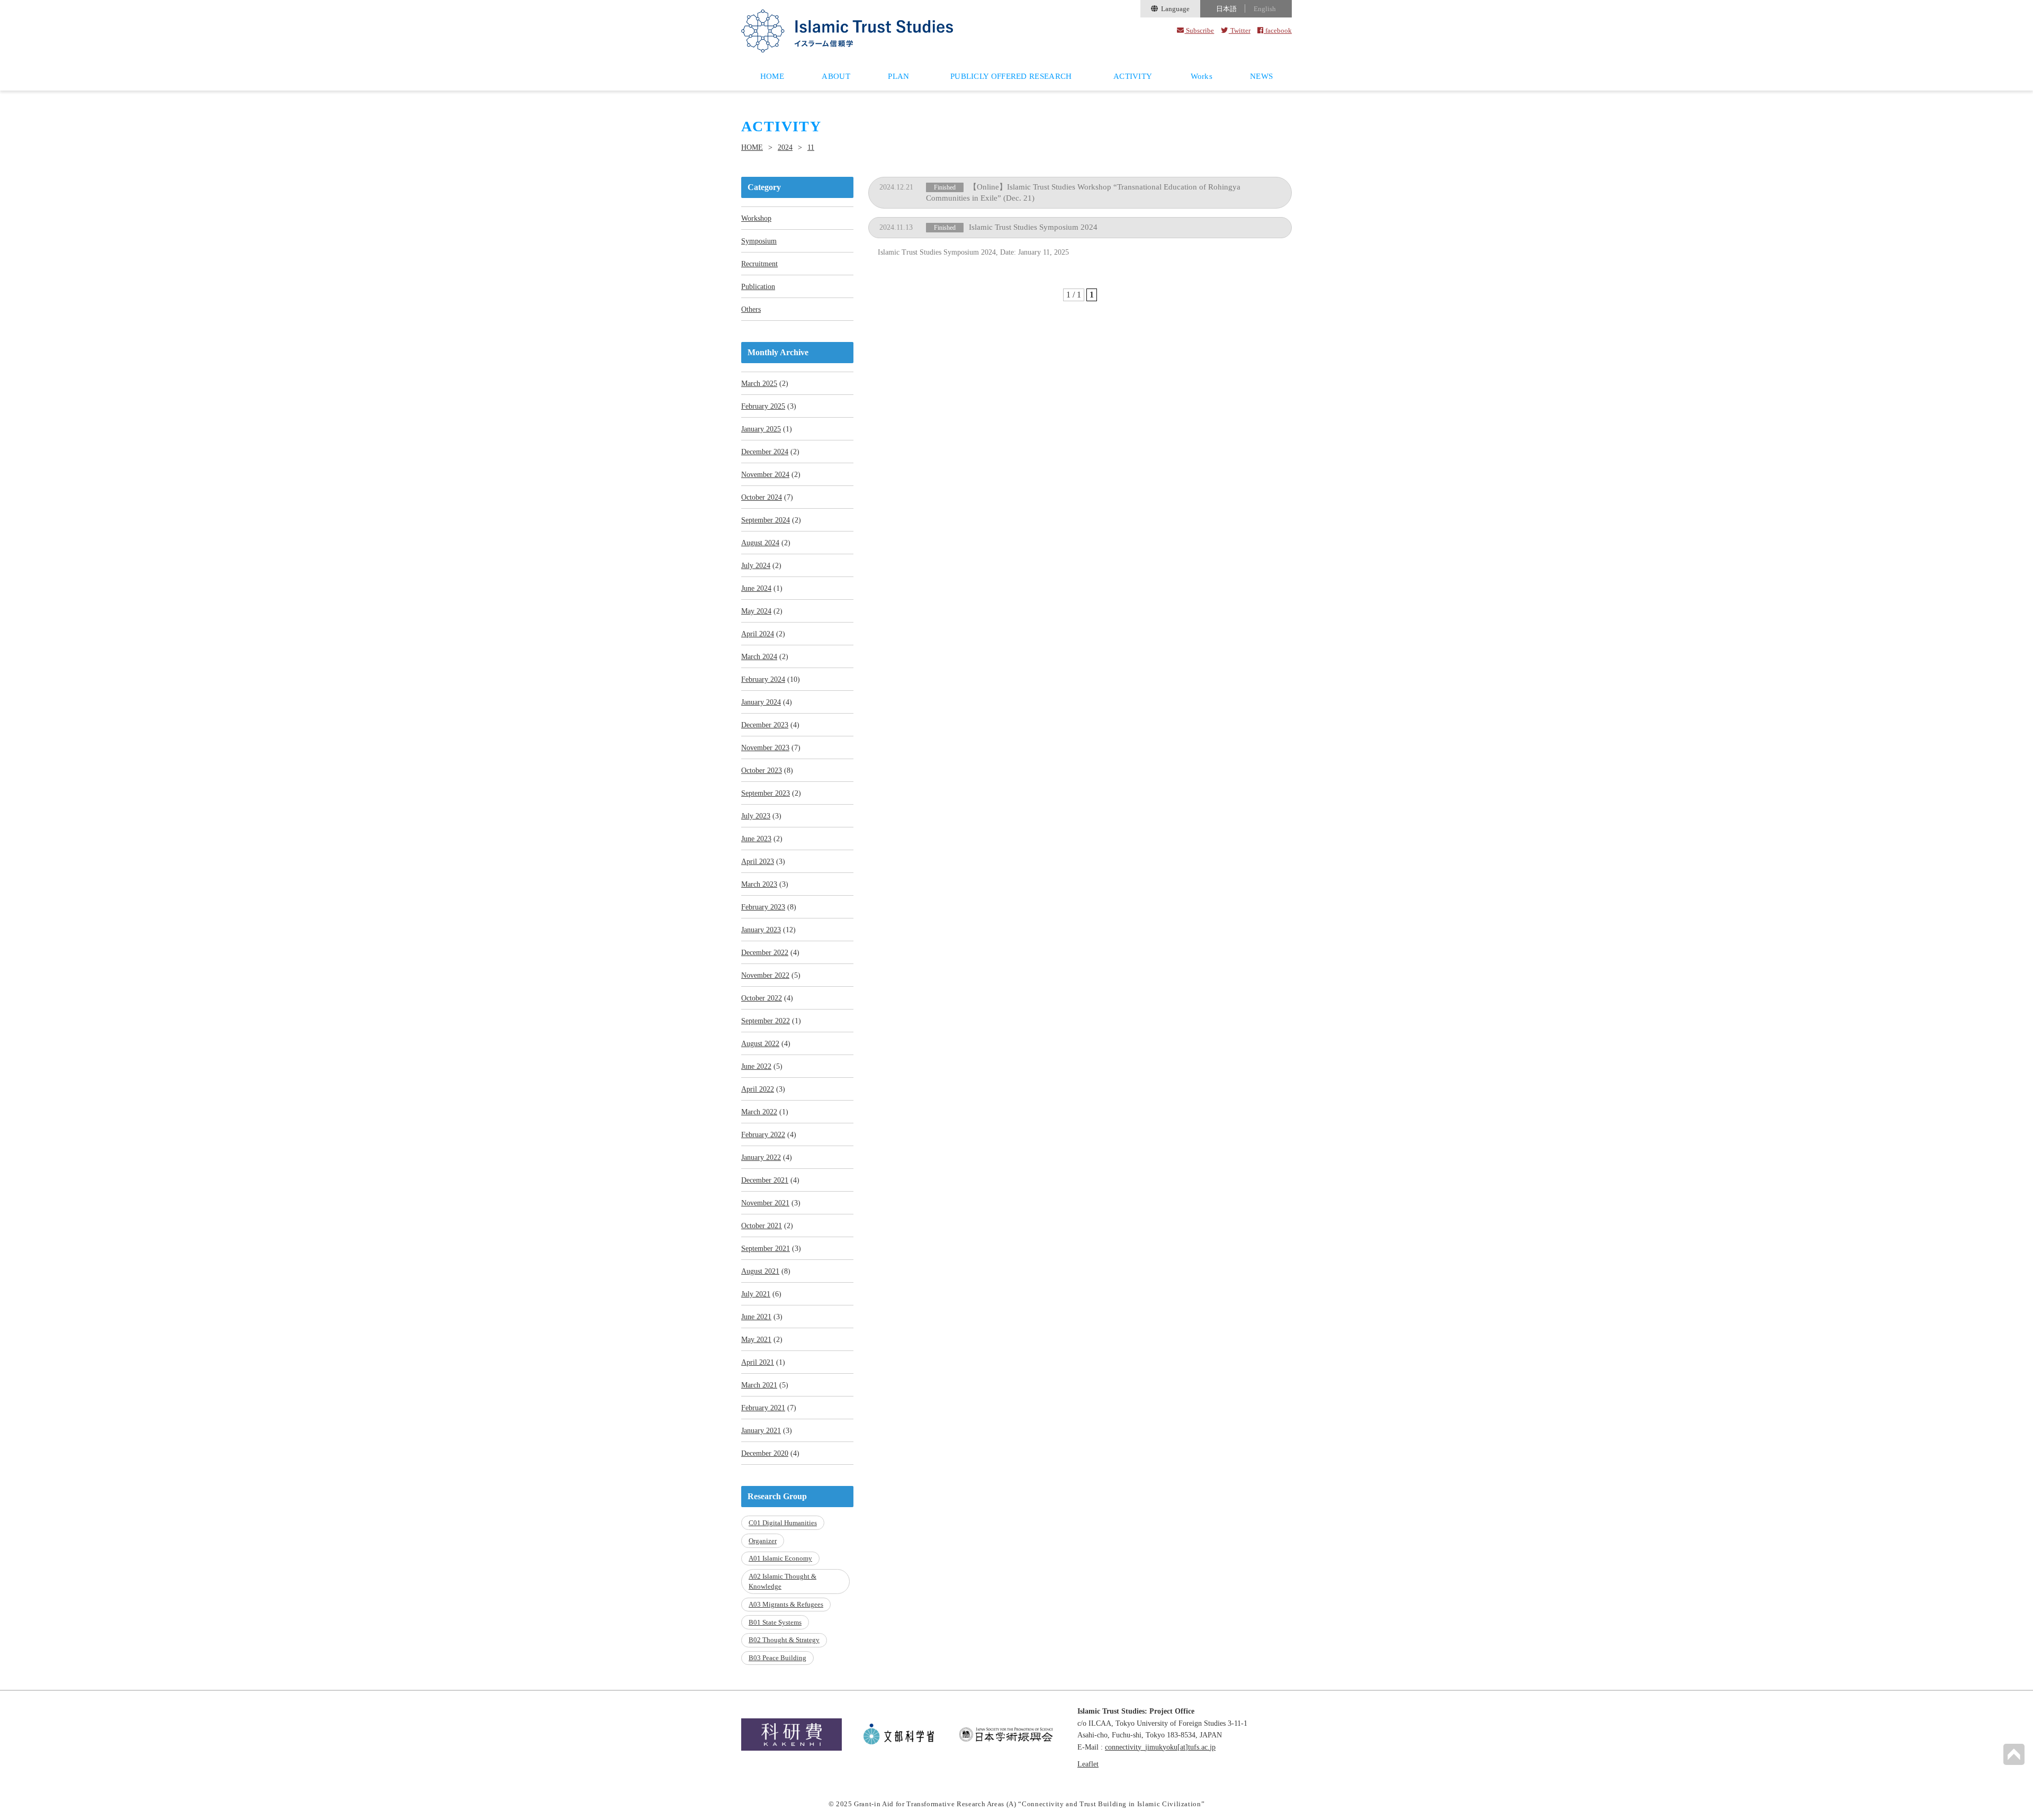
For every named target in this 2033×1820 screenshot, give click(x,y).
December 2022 (765, 953)
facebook (1278, 30)
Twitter (1239, 30)
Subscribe (1199, 30)
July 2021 (756, 1294)
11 (811, 148)
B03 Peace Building (777, 1658)
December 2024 (765, 452)
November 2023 (765, 748)
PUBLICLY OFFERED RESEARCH (1011, 76)
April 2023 (758, 862)
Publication (758, 287)
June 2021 (756, 1317)
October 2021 (762, 1226)
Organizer (763, 1541)
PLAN (898, 76)
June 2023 (756, 839)
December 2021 (765, 1180)
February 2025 (763, 406)
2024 (785, 148)
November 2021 (765, 1203)
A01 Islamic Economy (780, 1558)
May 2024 (756, 611)
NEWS (1261, 76)
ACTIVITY (1133, 76)
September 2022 (766, 1021)
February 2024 (763, 679)
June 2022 (756, 1066)
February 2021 (763, 1408)
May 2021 (756, 1340)
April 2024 (758, 634)
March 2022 (759, 1112)
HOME (772, 76)
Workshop (756, 218)
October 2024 (762, 497)
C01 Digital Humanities (783, 1523)
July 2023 (756, 816)
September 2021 (766, 1249)
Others (751, 309)
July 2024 (756, 566)
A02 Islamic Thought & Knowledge (782, 1582)
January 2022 (761, 1157)
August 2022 (760, 1044)
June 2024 (756, 588)
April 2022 (758, 1089)
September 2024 (766, 520)
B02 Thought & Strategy (784, 1640)
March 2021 (759, 1385)
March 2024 (759, 657)
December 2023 (765, 725)
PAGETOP (2014, 1754)
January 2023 (761, 930)
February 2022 (763, 1135)
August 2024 (760, 543)
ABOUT (836, 76)
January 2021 (761, 1431)
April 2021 (758, 1362)
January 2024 (761, 702)
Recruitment (759, 264)
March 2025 (759, 384)
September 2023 (766, 793)
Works (1202, 76)
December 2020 (765, 1453)
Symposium (759, 241)
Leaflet (1088, 1764)
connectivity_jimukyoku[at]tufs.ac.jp (1160, 1747)
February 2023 (763, 907)
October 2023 (762, 771)
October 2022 (762, 998)
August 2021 (760, 1271)
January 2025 (761, 429)
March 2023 (759, 884)
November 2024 (765, 475)
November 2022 (765, 975)
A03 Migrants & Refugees (786, 1604)
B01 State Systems (775, 1622)
